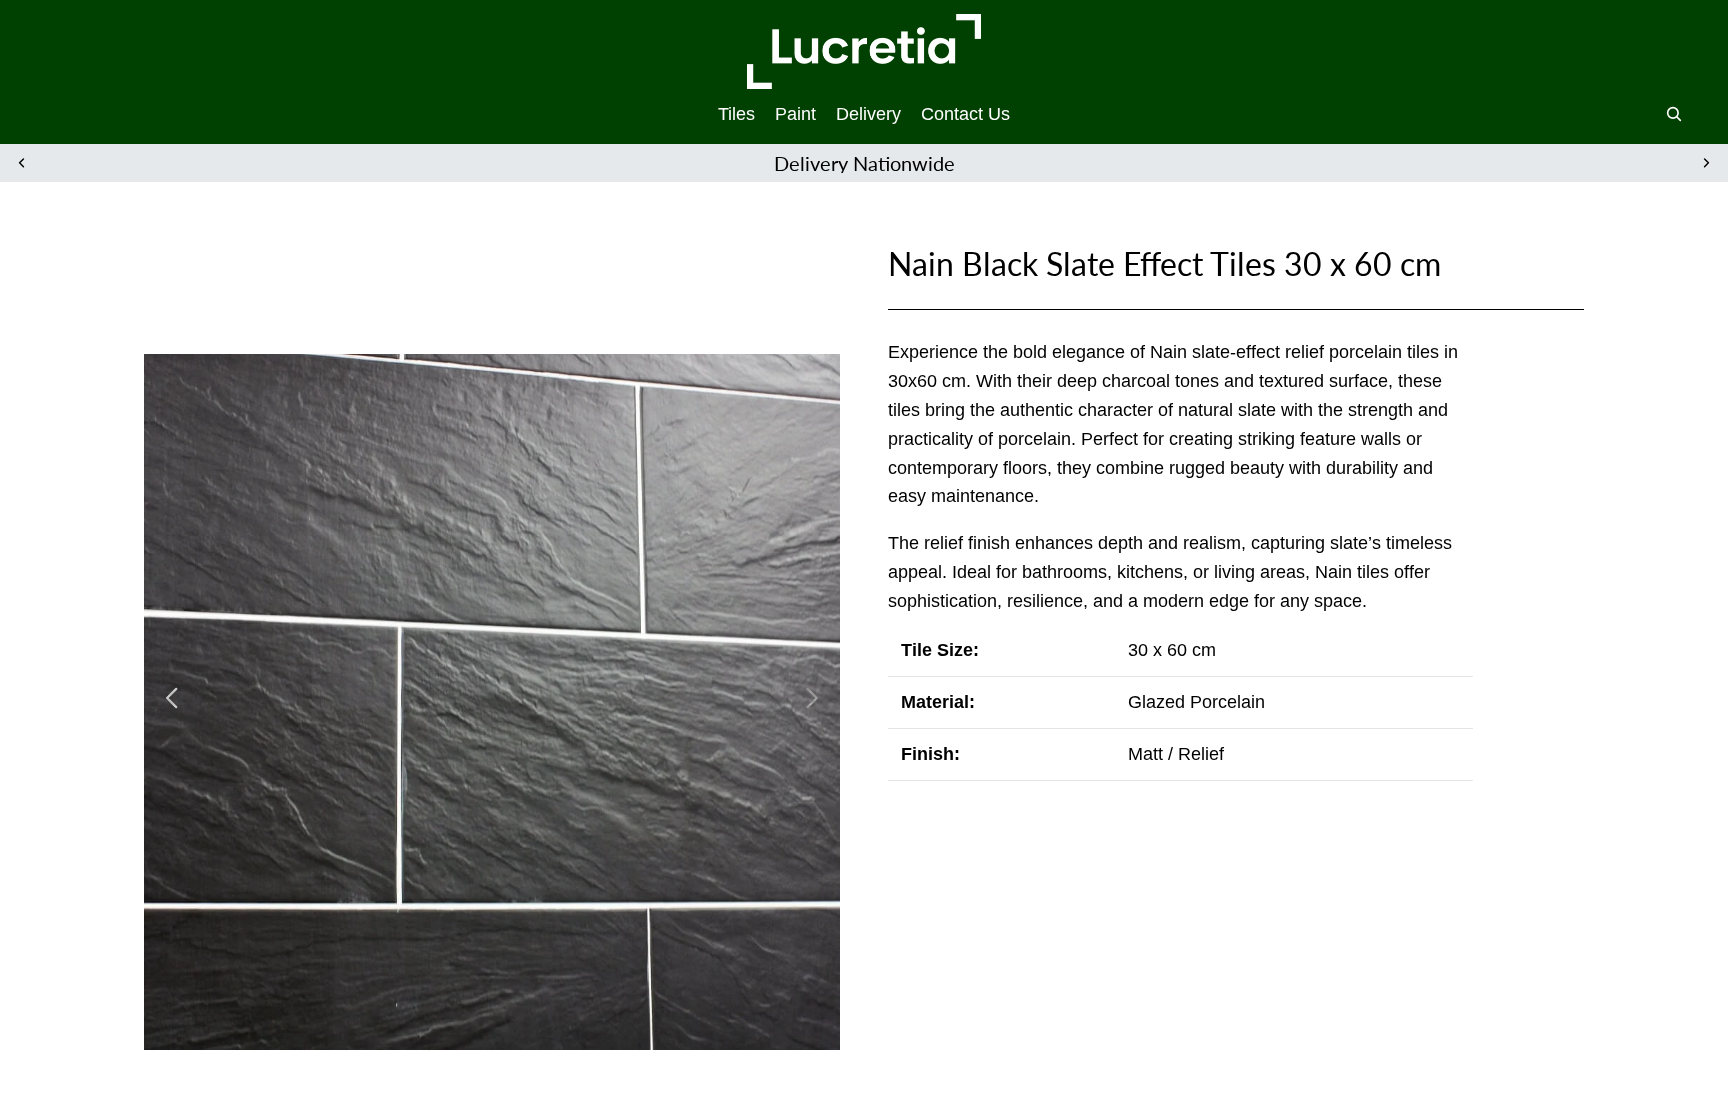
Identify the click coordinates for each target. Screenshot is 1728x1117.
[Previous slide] (22, 163)
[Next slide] (1706, 163)
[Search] (1674, 114)
